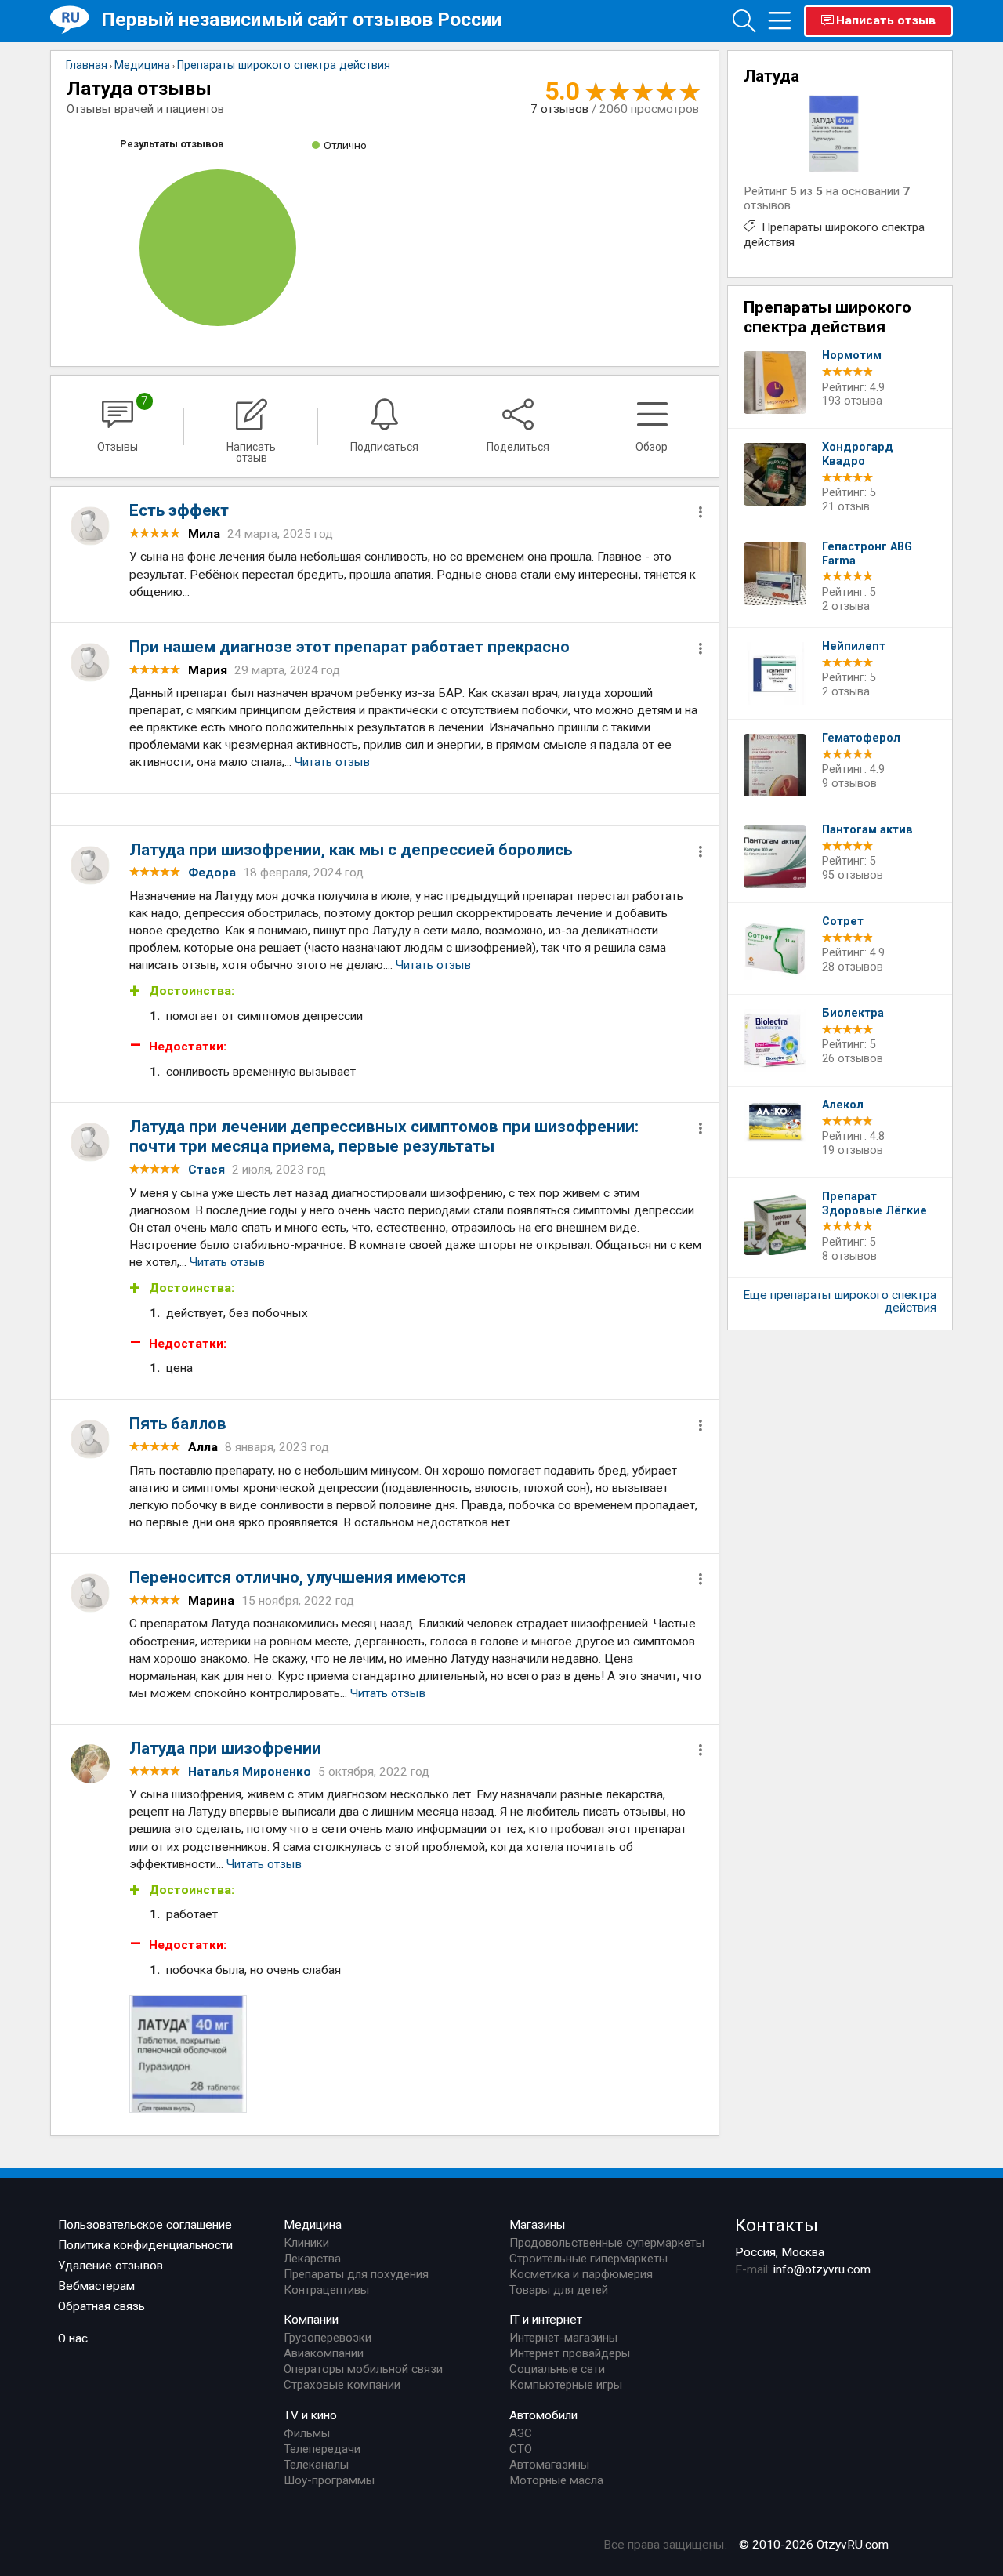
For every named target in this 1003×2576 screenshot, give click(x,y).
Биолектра (853, 1013)
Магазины (538, 2225)
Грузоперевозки (328, 2338)
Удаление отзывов (110, 2266)
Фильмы (307, 2433)
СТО (521, 2449)
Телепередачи (322, 2449)
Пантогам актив (867, 830)
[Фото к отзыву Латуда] (188, 2054)
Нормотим (852, 356)
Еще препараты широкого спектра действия (840, 1301)
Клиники (306, 2243)
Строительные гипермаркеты (588, 2259)
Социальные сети (557, 2369)
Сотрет (843, 922)
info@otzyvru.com (822, 2269)
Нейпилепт (854, 646)
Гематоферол (861, 738)
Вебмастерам (96, 2286)
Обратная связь (101, 2306)
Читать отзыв (332, 762)
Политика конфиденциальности (145, 2245)
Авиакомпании (324, 2353)
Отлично (345, 145)
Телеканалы (316, 2465)
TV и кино (310, 2415)
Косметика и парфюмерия (581, 2274)
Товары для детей (559, 2290)
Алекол (843, 1105)
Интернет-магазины (563, 2338)
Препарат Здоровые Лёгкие (874, 1204)
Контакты (777, 2225)
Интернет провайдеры (570, 2353)
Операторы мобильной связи (363, 2369)
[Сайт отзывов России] (76, 20)
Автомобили (543, 2415)
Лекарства (312, 2259)
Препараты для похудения (356, 2274)
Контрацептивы (326, 2290)
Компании (311, 2320)
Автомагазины (549, 2465)
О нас (73, 2338)
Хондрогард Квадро (858, 454)
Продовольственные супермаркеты (607, 2243)
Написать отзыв (886, 20)
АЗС (521, 2433)
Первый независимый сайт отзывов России (301, 19)
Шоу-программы (329, 2480)
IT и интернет (546, 2320)
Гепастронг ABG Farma (867, 554)
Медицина (313, 2225)
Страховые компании (342, 2385)
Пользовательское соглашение (145, 2225)
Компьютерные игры (566, 2385)
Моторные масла (556, 2480)
